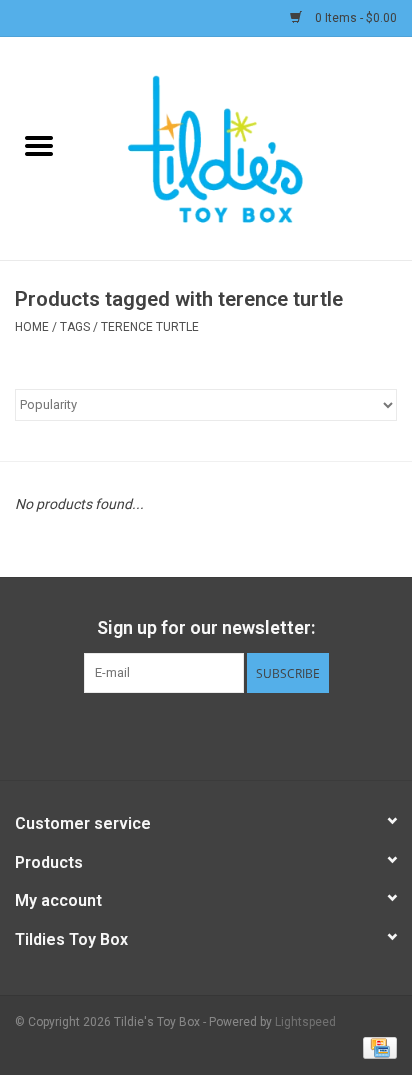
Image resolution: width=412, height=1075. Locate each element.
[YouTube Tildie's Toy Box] (224, 734)
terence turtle (150, 327)
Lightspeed (305, 1022)
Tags (75, 327)
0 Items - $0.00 (354, 18)
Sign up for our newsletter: (206, 627)
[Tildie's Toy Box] (245, 147)
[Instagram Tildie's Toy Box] (259, 734)
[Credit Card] (376, 1047)
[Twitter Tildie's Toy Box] (189, 734)
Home (32, 327)
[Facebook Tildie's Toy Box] (154, 734)
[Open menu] (39, 145)
